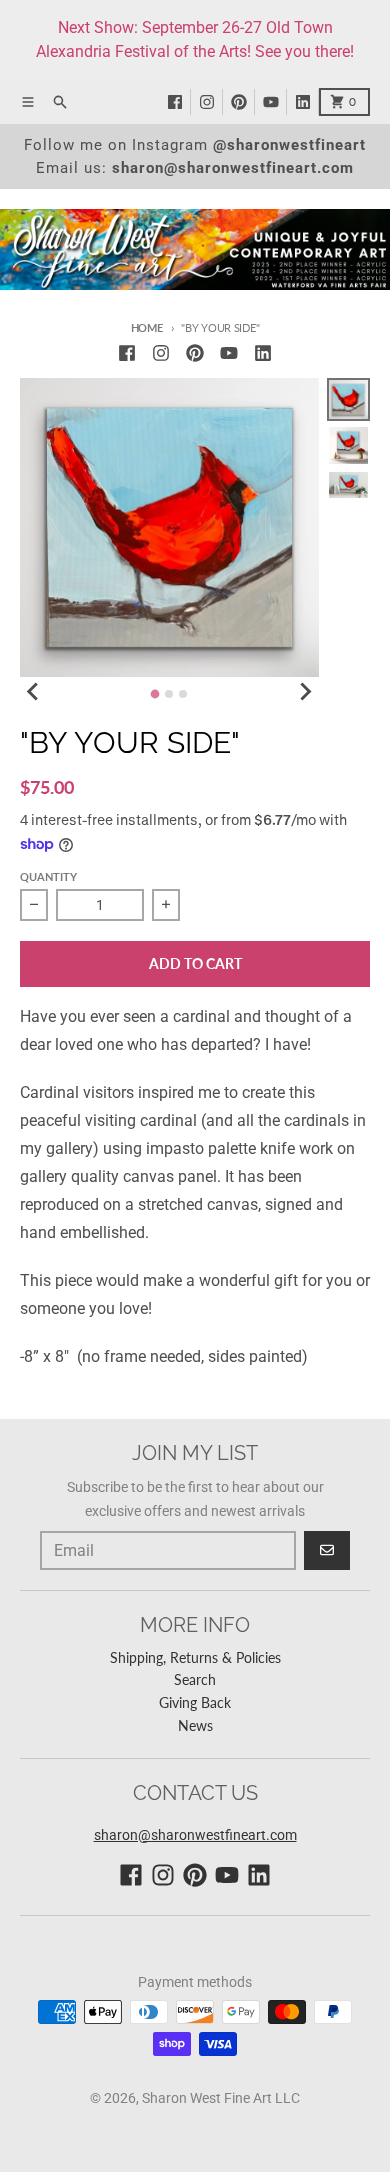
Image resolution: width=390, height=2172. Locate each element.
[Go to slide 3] (183, 694)
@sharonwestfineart (289, 145)
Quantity (48, 876)
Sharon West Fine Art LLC (221, 2098)
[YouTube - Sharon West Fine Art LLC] (275, 102)
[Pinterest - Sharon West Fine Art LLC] (243, 102)
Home (147, 327)
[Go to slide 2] (169, 694)
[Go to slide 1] (155, 694)
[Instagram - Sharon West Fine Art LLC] (211, 102)
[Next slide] (305, 691)
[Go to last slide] (34, 691)
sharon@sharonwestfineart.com (233, 168)
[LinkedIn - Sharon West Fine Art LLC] (307, 102)
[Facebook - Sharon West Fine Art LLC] (179, 102)
